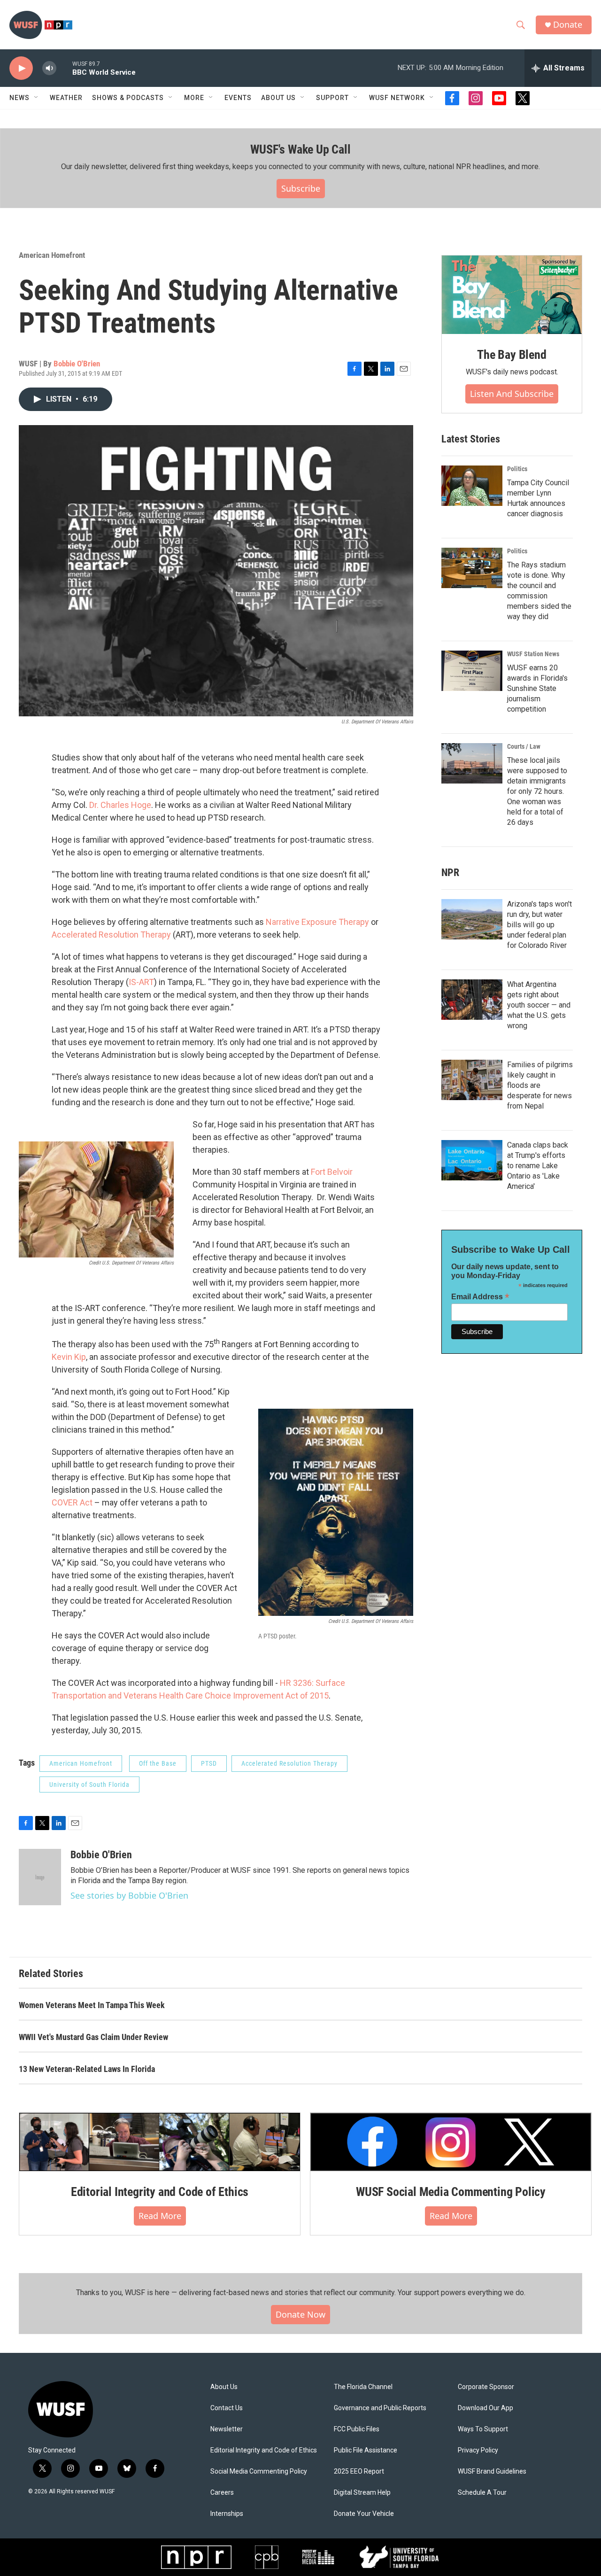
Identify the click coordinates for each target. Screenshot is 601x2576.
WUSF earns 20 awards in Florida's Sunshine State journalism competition (537, 688)
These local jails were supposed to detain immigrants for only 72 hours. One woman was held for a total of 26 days (537, 791)
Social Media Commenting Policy (259, 2471)
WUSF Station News (533, 654)
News (19, 98)
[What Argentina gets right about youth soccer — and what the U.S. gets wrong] (472, 1000)
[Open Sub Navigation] (37, 98)
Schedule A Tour (482, 2493)
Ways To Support (483, 2429)
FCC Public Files (357, 2429)
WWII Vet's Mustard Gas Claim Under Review (93, 2037)
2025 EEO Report (359, 2471)
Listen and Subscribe (512, 394)
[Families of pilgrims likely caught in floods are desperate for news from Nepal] (472, 1080)
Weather (66, 98)
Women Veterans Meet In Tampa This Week (92, 2005)
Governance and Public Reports (380, 2408)
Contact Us (227, 2408)
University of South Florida (89, 1785)
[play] (21, 68)
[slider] (64, 68)
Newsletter (227, 2429)
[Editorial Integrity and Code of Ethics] (160, 2142)
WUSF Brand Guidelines (492, 2471)
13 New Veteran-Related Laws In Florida (87, 2069)
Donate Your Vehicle (364, 2514)
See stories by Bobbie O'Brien (129, 1895)
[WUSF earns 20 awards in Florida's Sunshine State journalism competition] (472, 671)
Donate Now (300, 2314)
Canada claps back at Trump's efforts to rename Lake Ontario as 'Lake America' (538, 1166)
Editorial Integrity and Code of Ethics (160, 2192)
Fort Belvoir (332, 1172)
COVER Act (72, 1502)
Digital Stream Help (362, 2493)
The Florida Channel (363, 2387)
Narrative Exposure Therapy (317, 922)
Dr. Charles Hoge (120, 805)
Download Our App (485, 2408)
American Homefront (52, 255)
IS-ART (141, 982)
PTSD (209, 1763)
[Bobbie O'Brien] (40, 1877)
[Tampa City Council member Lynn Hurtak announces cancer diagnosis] (472, 486)
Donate (568, 25)
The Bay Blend (512, 355)
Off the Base (158, 1763)
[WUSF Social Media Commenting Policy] (451, 2142)
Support (332, 98)
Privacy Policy (478, 2450)
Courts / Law (524, 746)
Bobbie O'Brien (77, 364)
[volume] (49, 68)
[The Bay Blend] (512, 295)
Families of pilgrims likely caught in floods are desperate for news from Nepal (540, 1085)
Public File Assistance (366, 2450)
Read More (160, 2216)
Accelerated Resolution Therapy (111, 935)
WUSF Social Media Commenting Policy (451, 2192)
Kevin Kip (69, 1357)
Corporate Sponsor (486, 2387)
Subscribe (301, 188)
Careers (222, 2493)
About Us (224, 2387)
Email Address (480, 1297)
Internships (227, 2514)
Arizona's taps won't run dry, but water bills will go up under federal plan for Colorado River (539, 925)
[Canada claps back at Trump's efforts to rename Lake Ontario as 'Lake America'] (472, 1160)
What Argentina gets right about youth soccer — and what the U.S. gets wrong (539, 1005)
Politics (517, 469)
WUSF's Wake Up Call (300, 149)
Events (238, 98)
